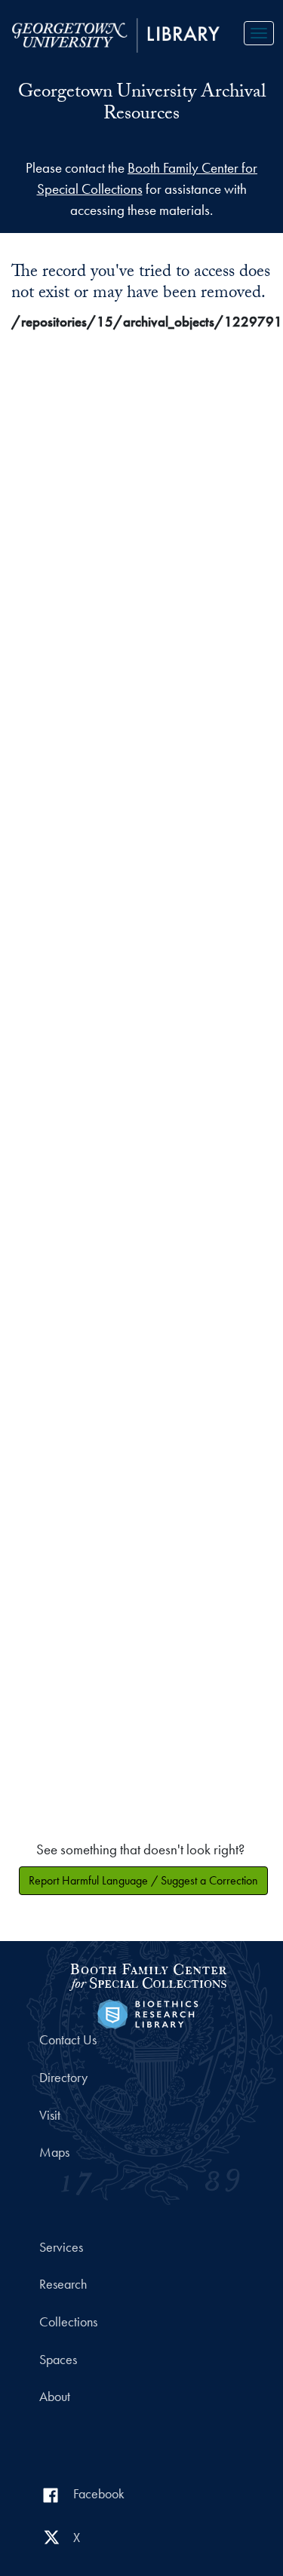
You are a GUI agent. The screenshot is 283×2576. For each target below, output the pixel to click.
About (55, 2397)
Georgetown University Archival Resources (142, 104)
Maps (54, 2152)
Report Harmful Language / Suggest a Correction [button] (143, 1880)
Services (61, 2247)
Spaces (58, 2360)
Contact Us (68, 2040)
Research (63, 2284)
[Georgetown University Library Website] (116, 34)
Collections (68, 2322)
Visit (50, 2115)
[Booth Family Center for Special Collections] (148, 1975)
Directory (63, 2078)
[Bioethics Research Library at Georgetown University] (148, 2012)
